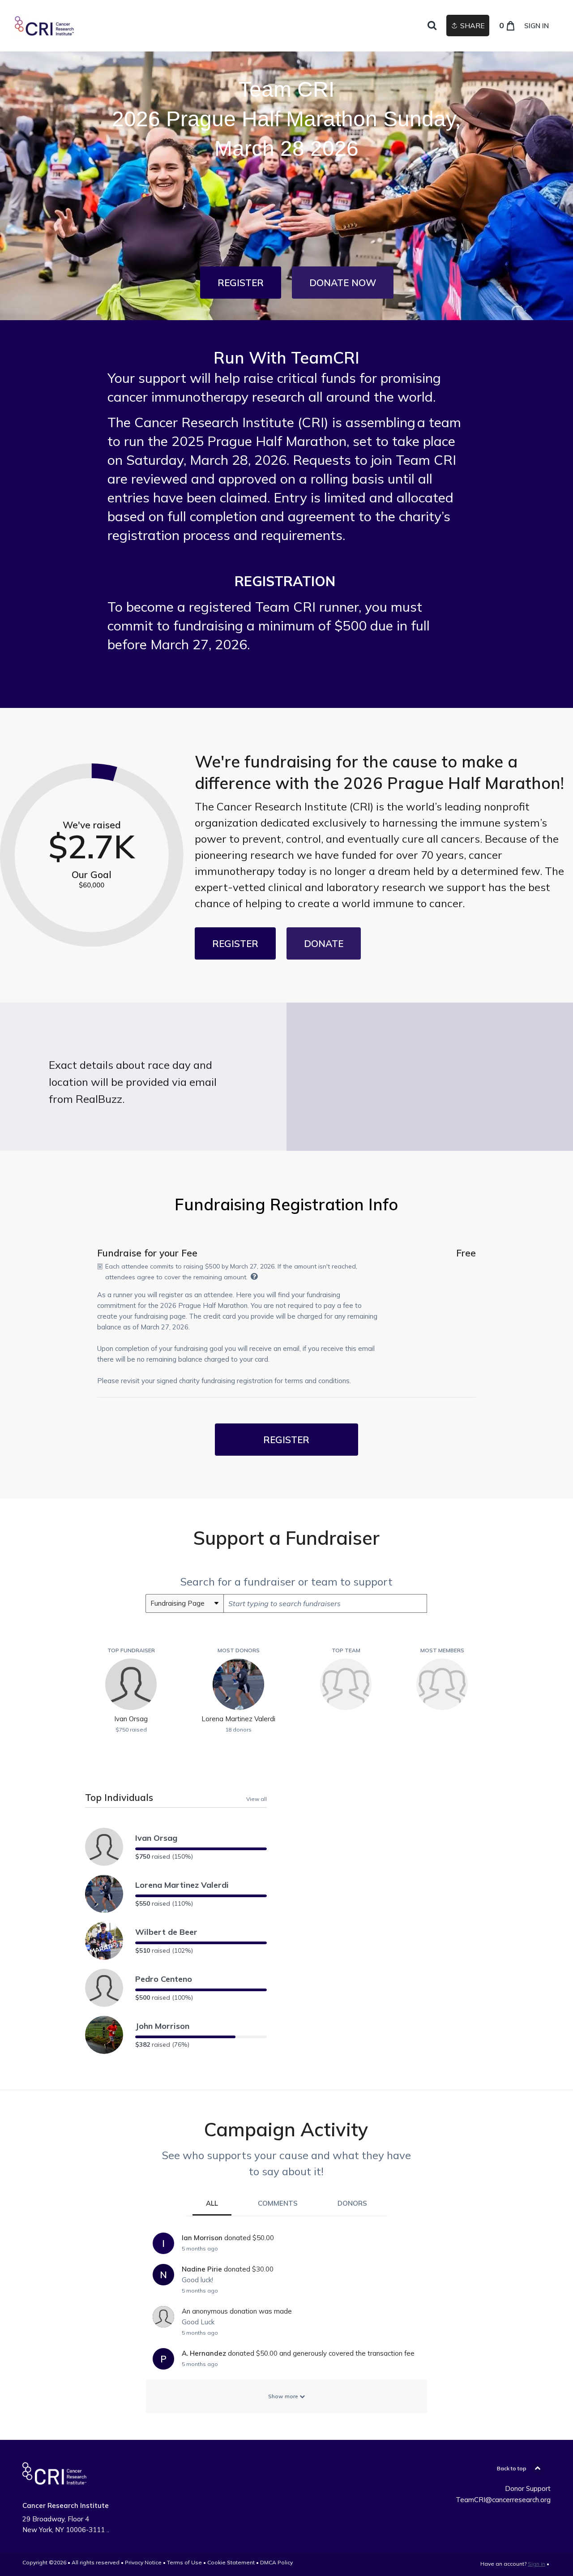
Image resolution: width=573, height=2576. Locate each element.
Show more (284, 2396)
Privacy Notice (143, 2562)
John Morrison (162, 2026)
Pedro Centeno (164, 1979)
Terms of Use (184, 2562)
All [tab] (212, 2203)
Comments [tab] (278, 2203)
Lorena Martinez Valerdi (182, 1885)
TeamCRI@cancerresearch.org (503, 2500)
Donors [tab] (352, 2203)
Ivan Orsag (156, 1838)
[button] (241, 283)
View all (257, 1799)
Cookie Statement (231, 2562)
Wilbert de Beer (166, 1932)
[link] (81, 26)
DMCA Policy (276, 2562)
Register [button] (286, 1440)
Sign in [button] (537, 26)
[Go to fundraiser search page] (432, 26)
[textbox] (325, 1603)
